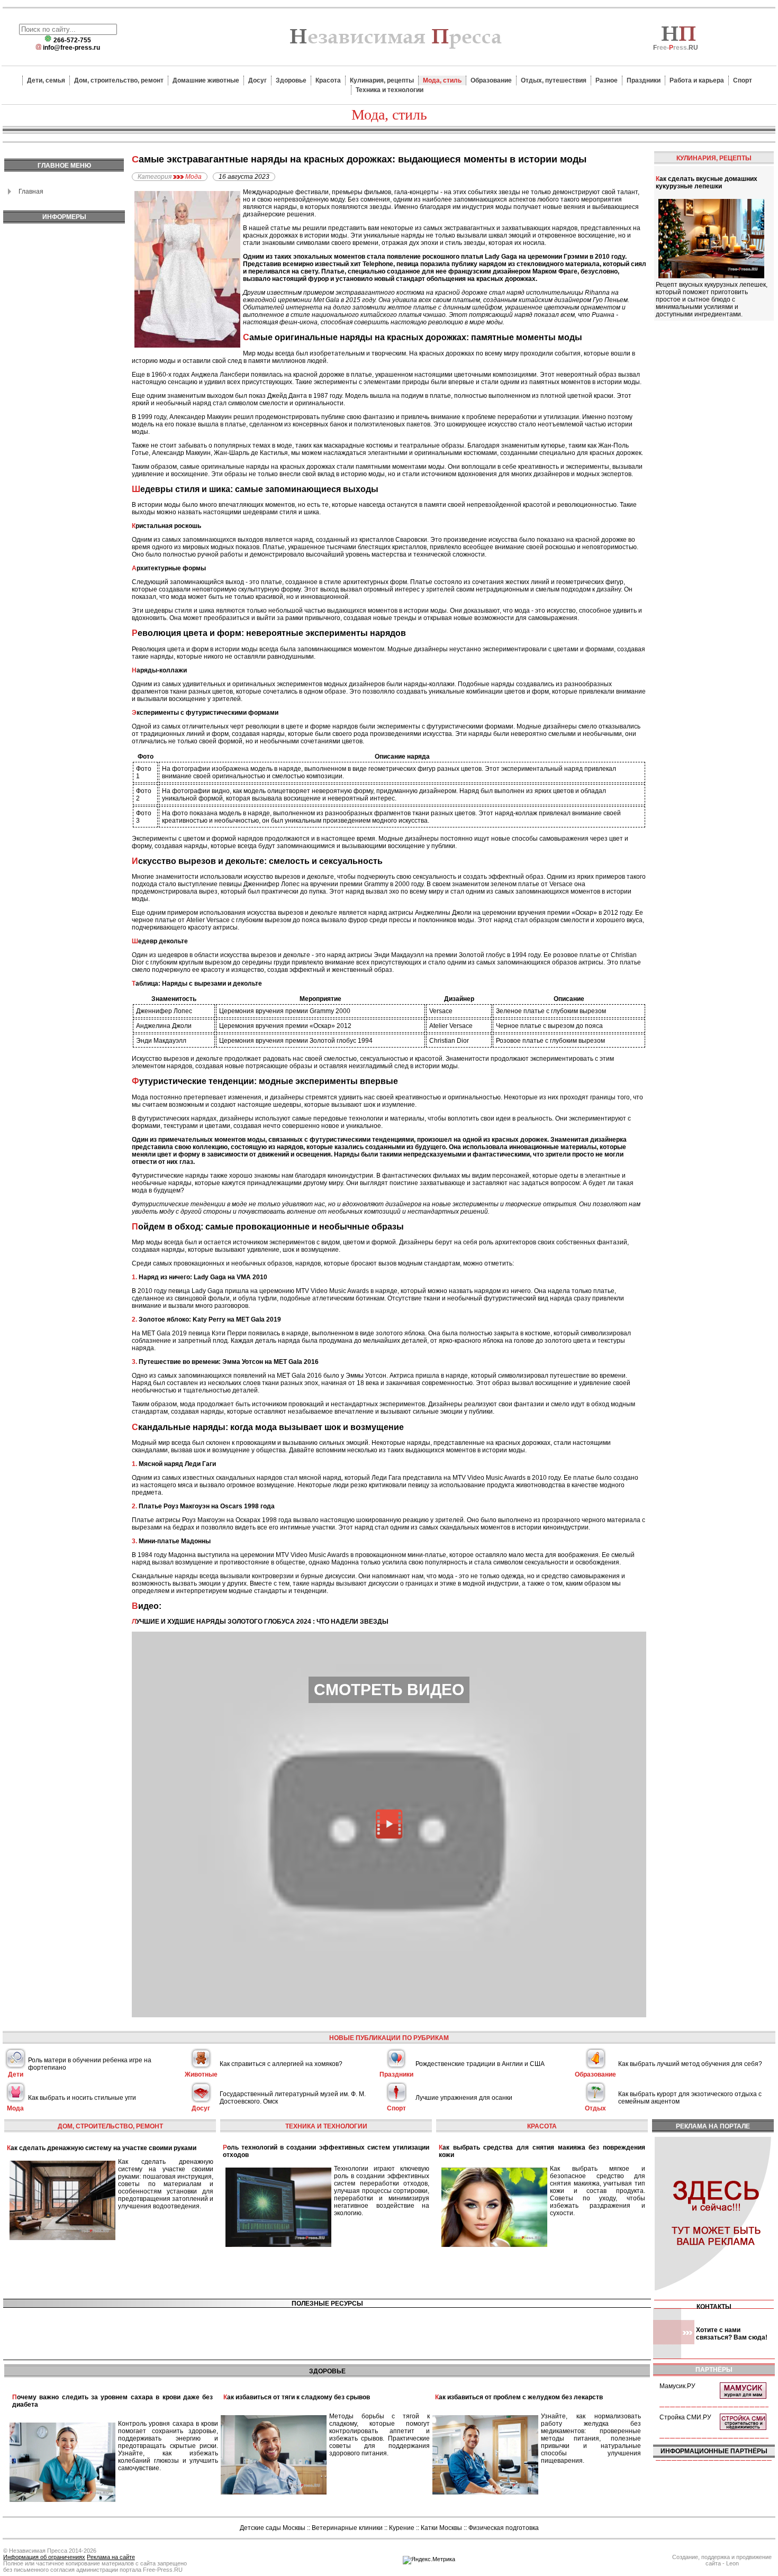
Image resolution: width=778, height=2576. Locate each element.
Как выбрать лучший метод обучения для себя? (690, 2064)
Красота (328, 80)
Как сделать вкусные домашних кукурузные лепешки (707, 183)
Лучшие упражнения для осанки (464, 2098)
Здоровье (291, 80)
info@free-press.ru (71, 48)
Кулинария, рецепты (382, 80)
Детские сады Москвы (273, 2528)
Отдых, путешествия (554, 80)
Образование (491, 80)
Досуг (257, 80)
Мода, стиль (442, 80)
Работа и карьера (697, 80)
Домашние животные (206, 80)
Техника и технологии (390, 90)
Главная (31, 192)
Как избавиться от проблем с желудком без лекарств (519, 2397)
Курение (402, 2528)
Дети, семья (46, 80)
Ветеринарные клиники (347, 2528)
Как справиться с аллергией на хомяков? (281, 2064)
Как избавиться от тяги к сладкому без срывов (297, 2397)
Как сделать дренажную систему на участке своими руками (102, 2148)
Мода (193, 177)
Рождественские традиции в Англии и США (480, 2064)
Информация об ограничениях (44, 2557)
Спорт (743, 80)
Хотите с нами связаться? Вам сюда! (732, 2334)
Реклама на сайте (111, 2557)
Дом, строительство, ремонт (119, 80)
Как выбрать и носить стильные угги (82, 2098)
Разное (607, 80)
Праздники (644, 80)
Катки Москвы (441, 2528)
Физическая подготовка (504, 2528)
